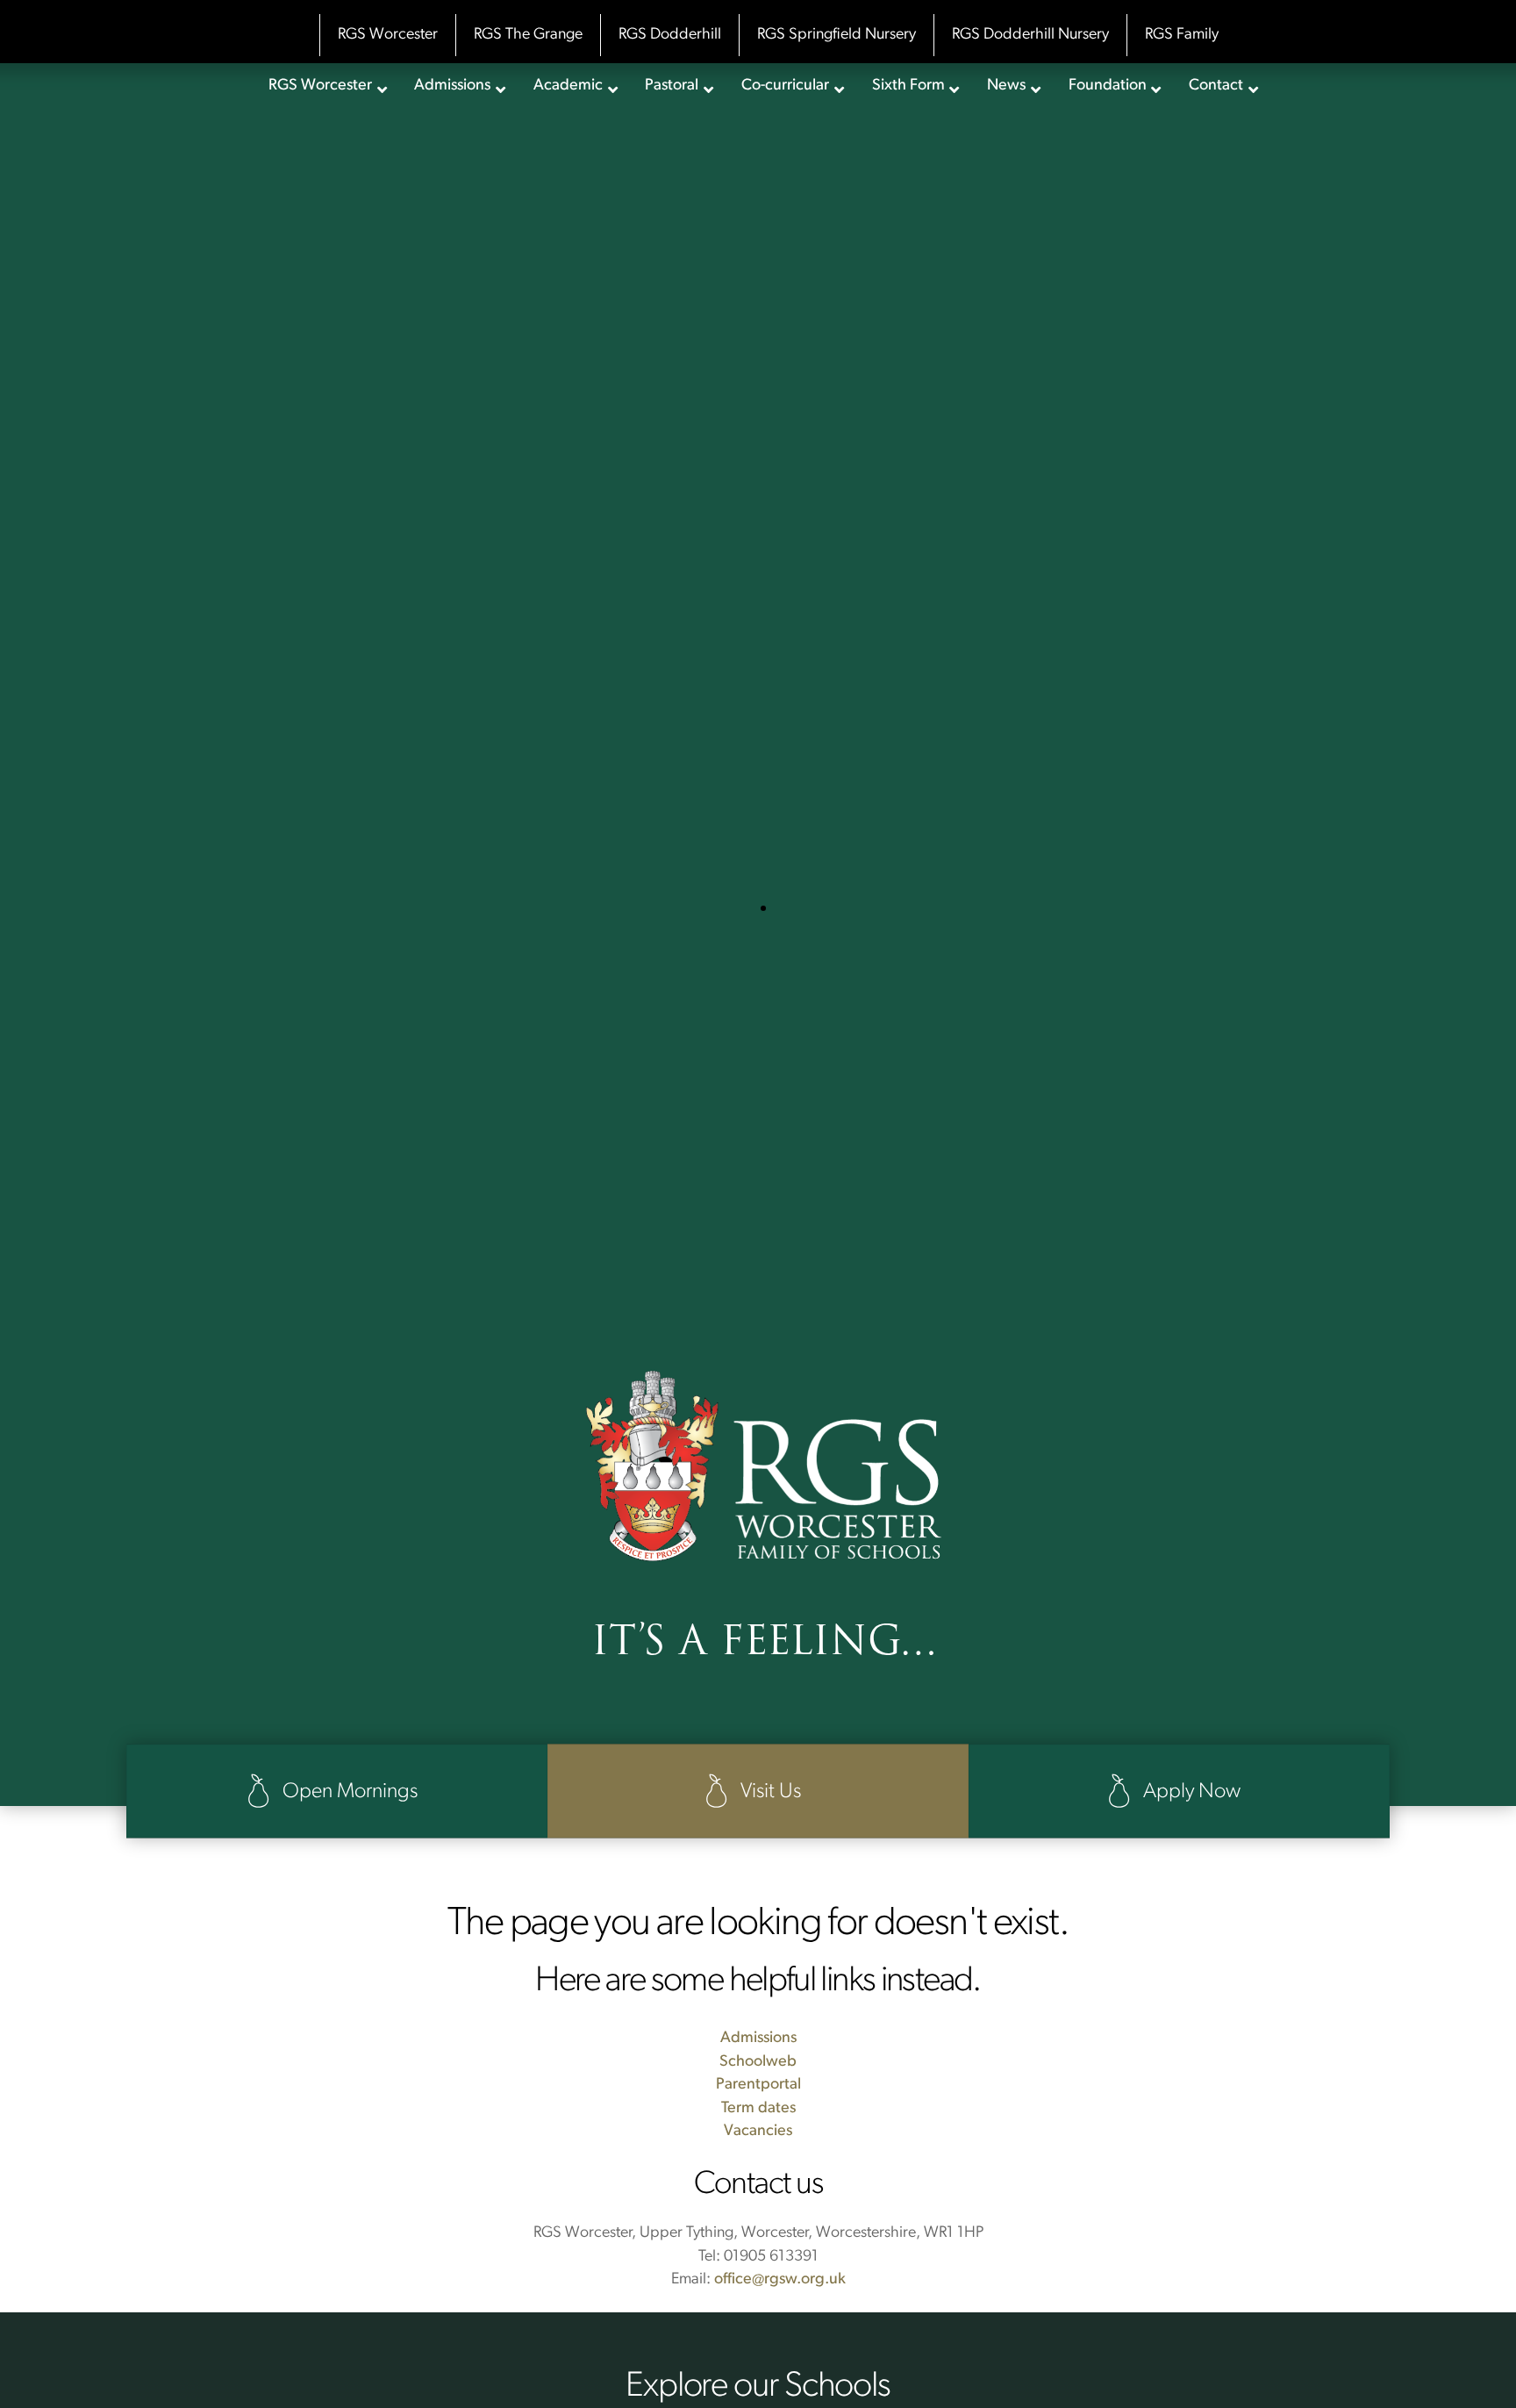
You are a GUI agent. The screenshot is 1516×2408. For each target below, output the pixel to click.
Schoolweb (758, 2062)
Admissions (758, 2039)
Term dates (758, 2109)
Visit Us (769, 1792)
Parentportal (758, 2085)
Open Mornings (348, 1792)
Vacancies (758, 2132)
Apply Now (1190, 1792)
